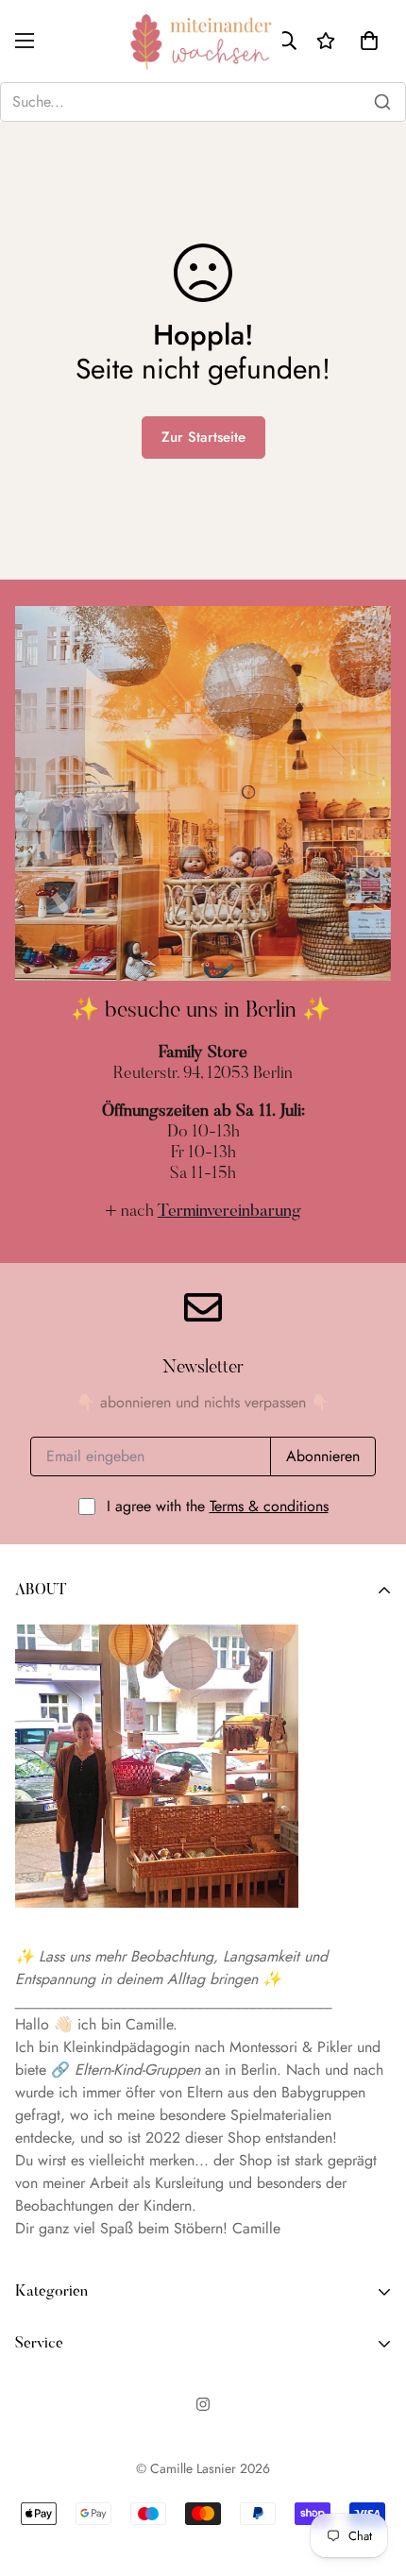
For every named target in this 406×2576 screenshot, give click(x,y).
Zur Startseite (203, 437)
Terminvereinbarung (229, 1212)
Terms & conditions (269, 1506)
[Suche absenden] (382, 102)
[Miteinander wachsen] (203, 41)
